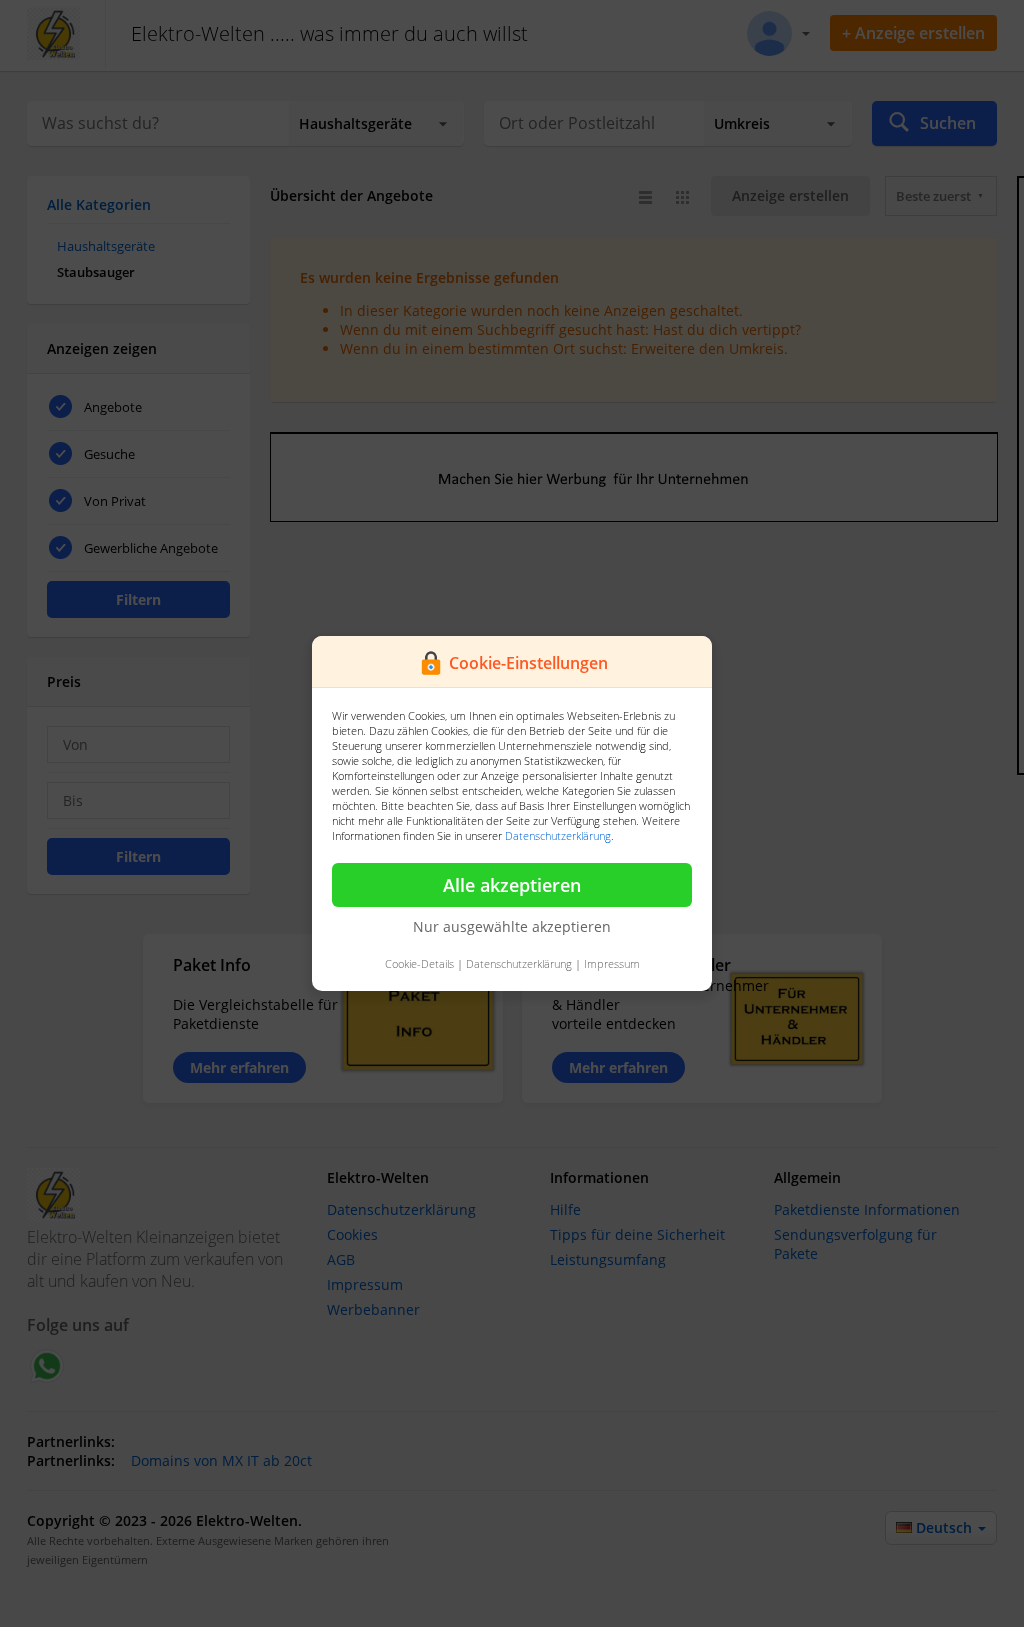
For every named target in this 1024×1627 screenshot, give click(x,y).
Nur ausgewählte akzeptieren (512, 926)
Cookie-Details (419, 963)
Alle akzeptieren (512, 885)
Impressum (612, 963)
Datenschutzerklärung (558, 835)
